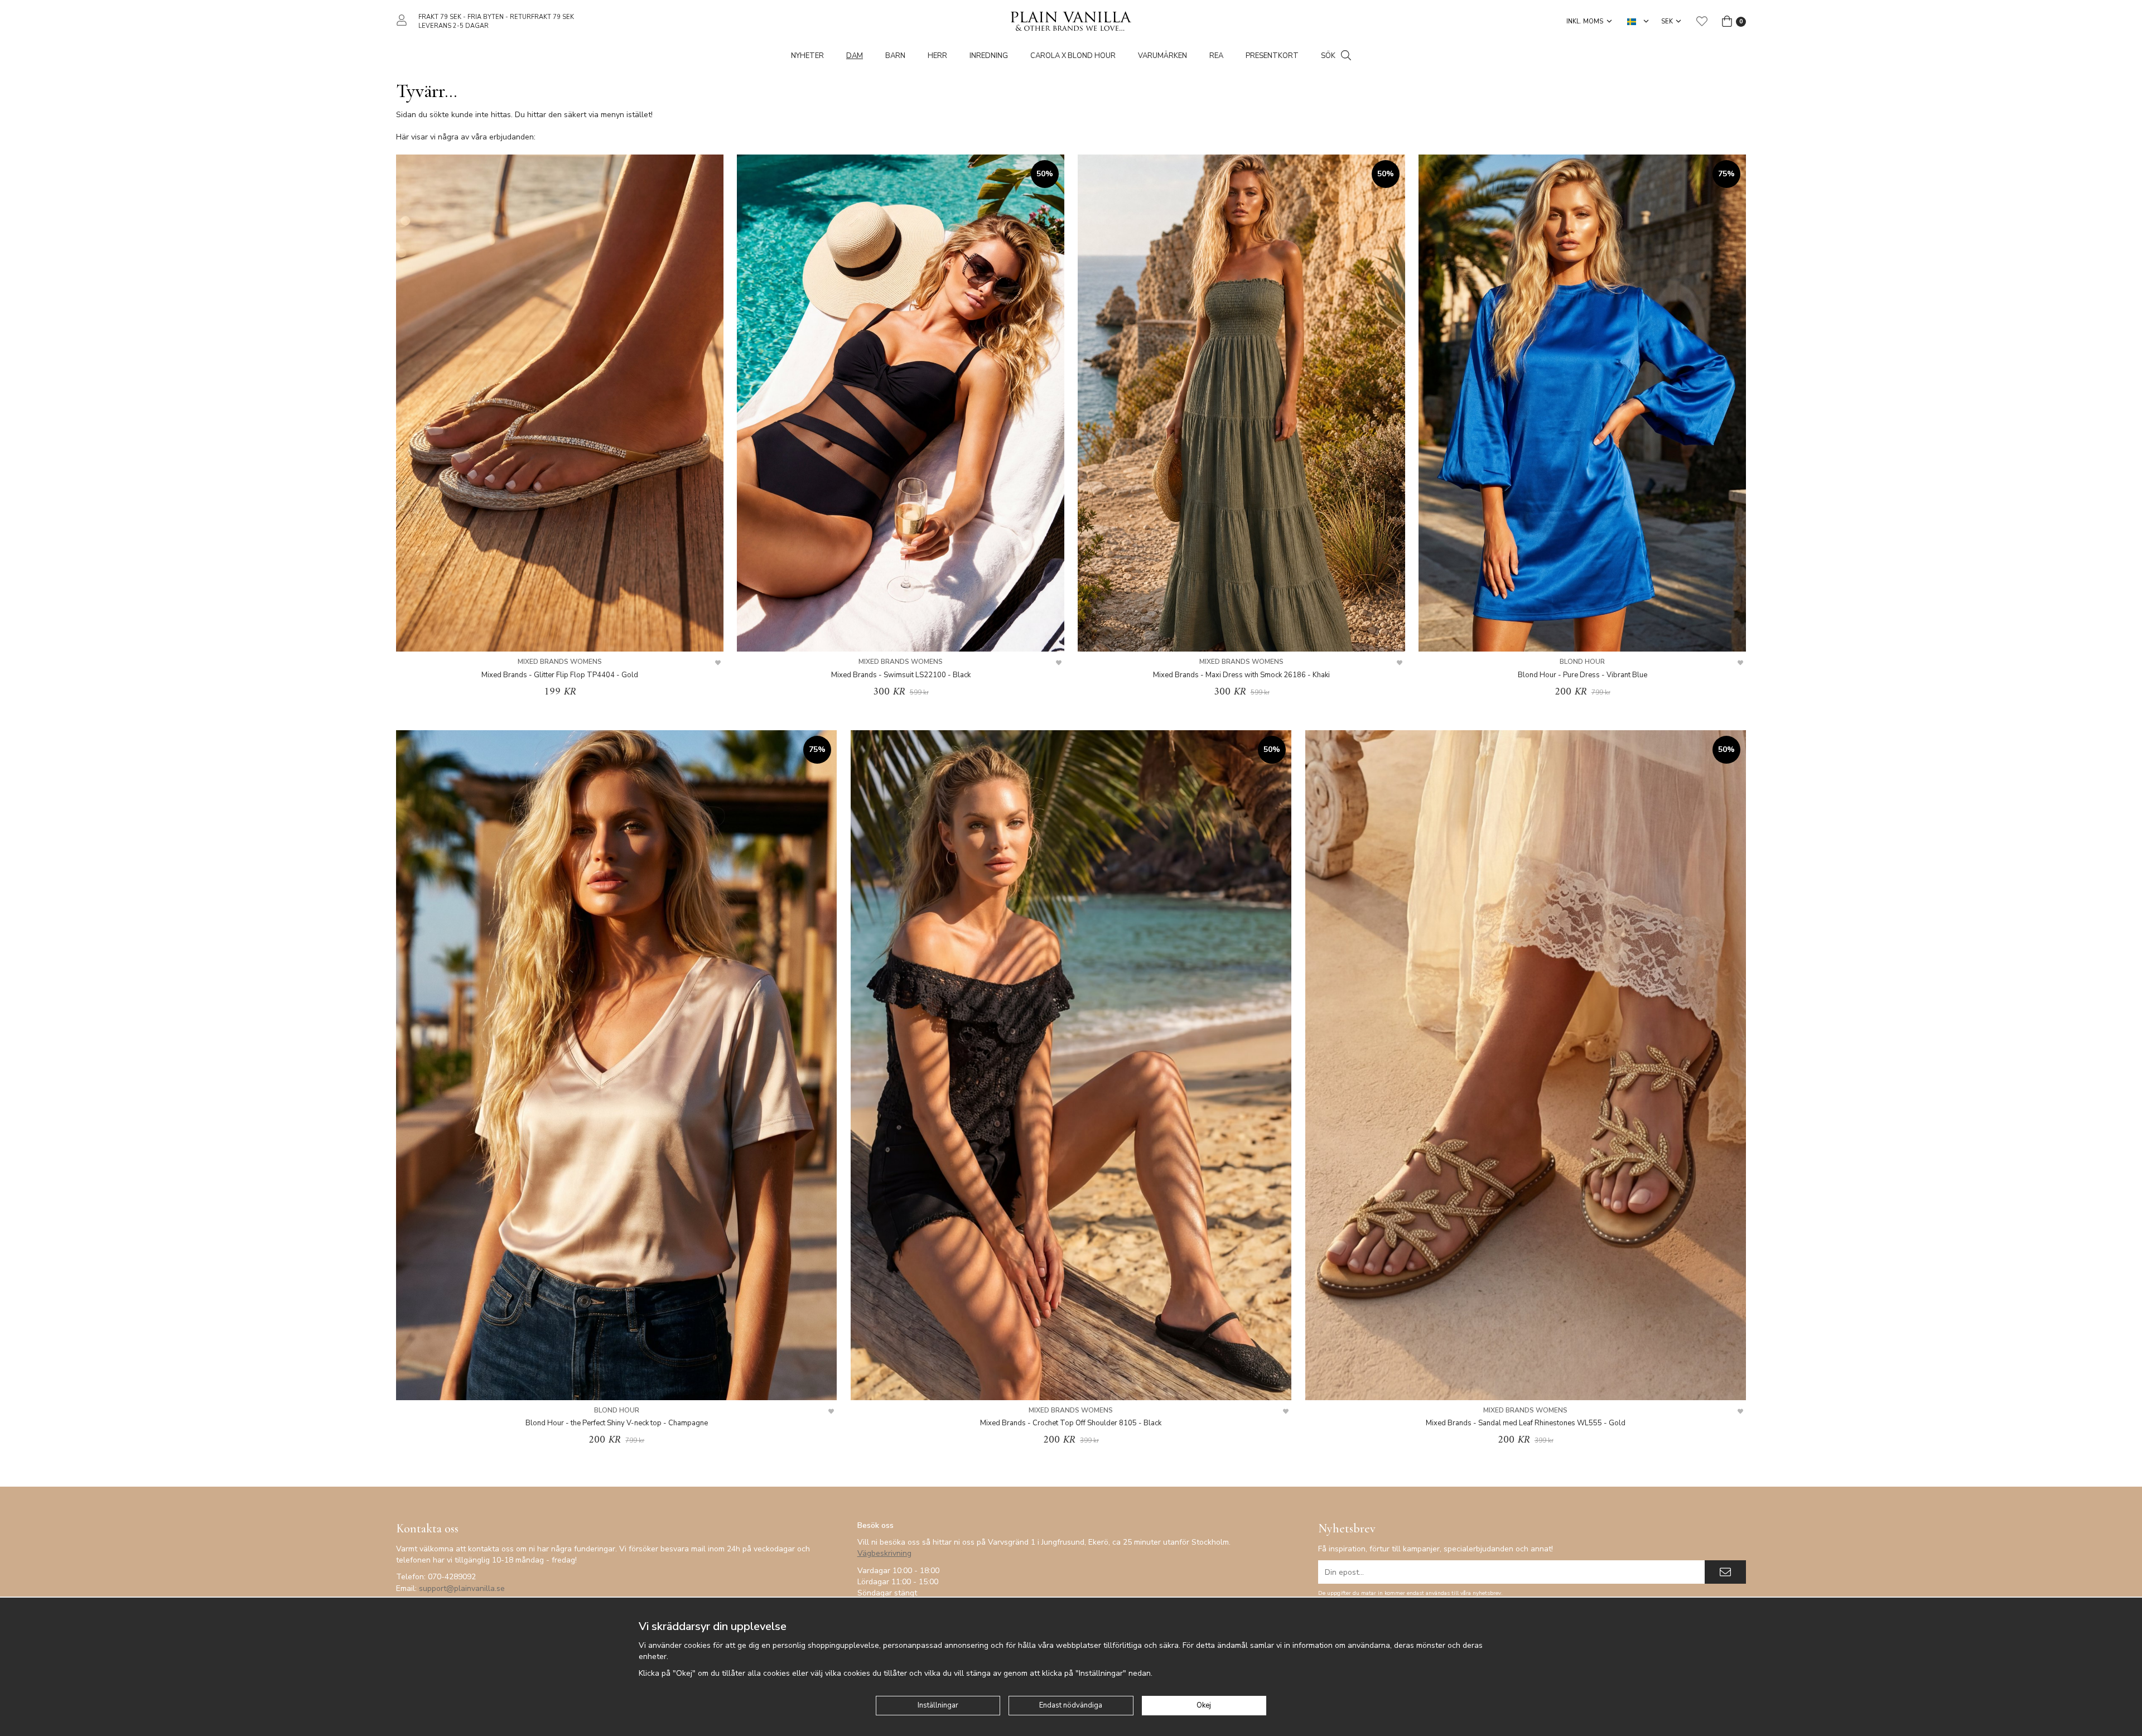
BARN (895, 56)
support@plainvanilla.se (462, 1588)
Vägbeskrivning (884, 1553)
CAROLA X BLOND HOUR (1073, 56)
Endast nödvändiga (1071, 1705)
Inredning (989, 56)
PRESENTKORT (1272, 56)
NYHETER (807, 56)
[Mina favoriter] (1702, 21)
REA (1216, 56)
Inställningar (938, 1705)
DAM (855, 56)
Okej (1204, 1705)
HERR (937, 56)
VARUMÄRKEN (1162, 56)
